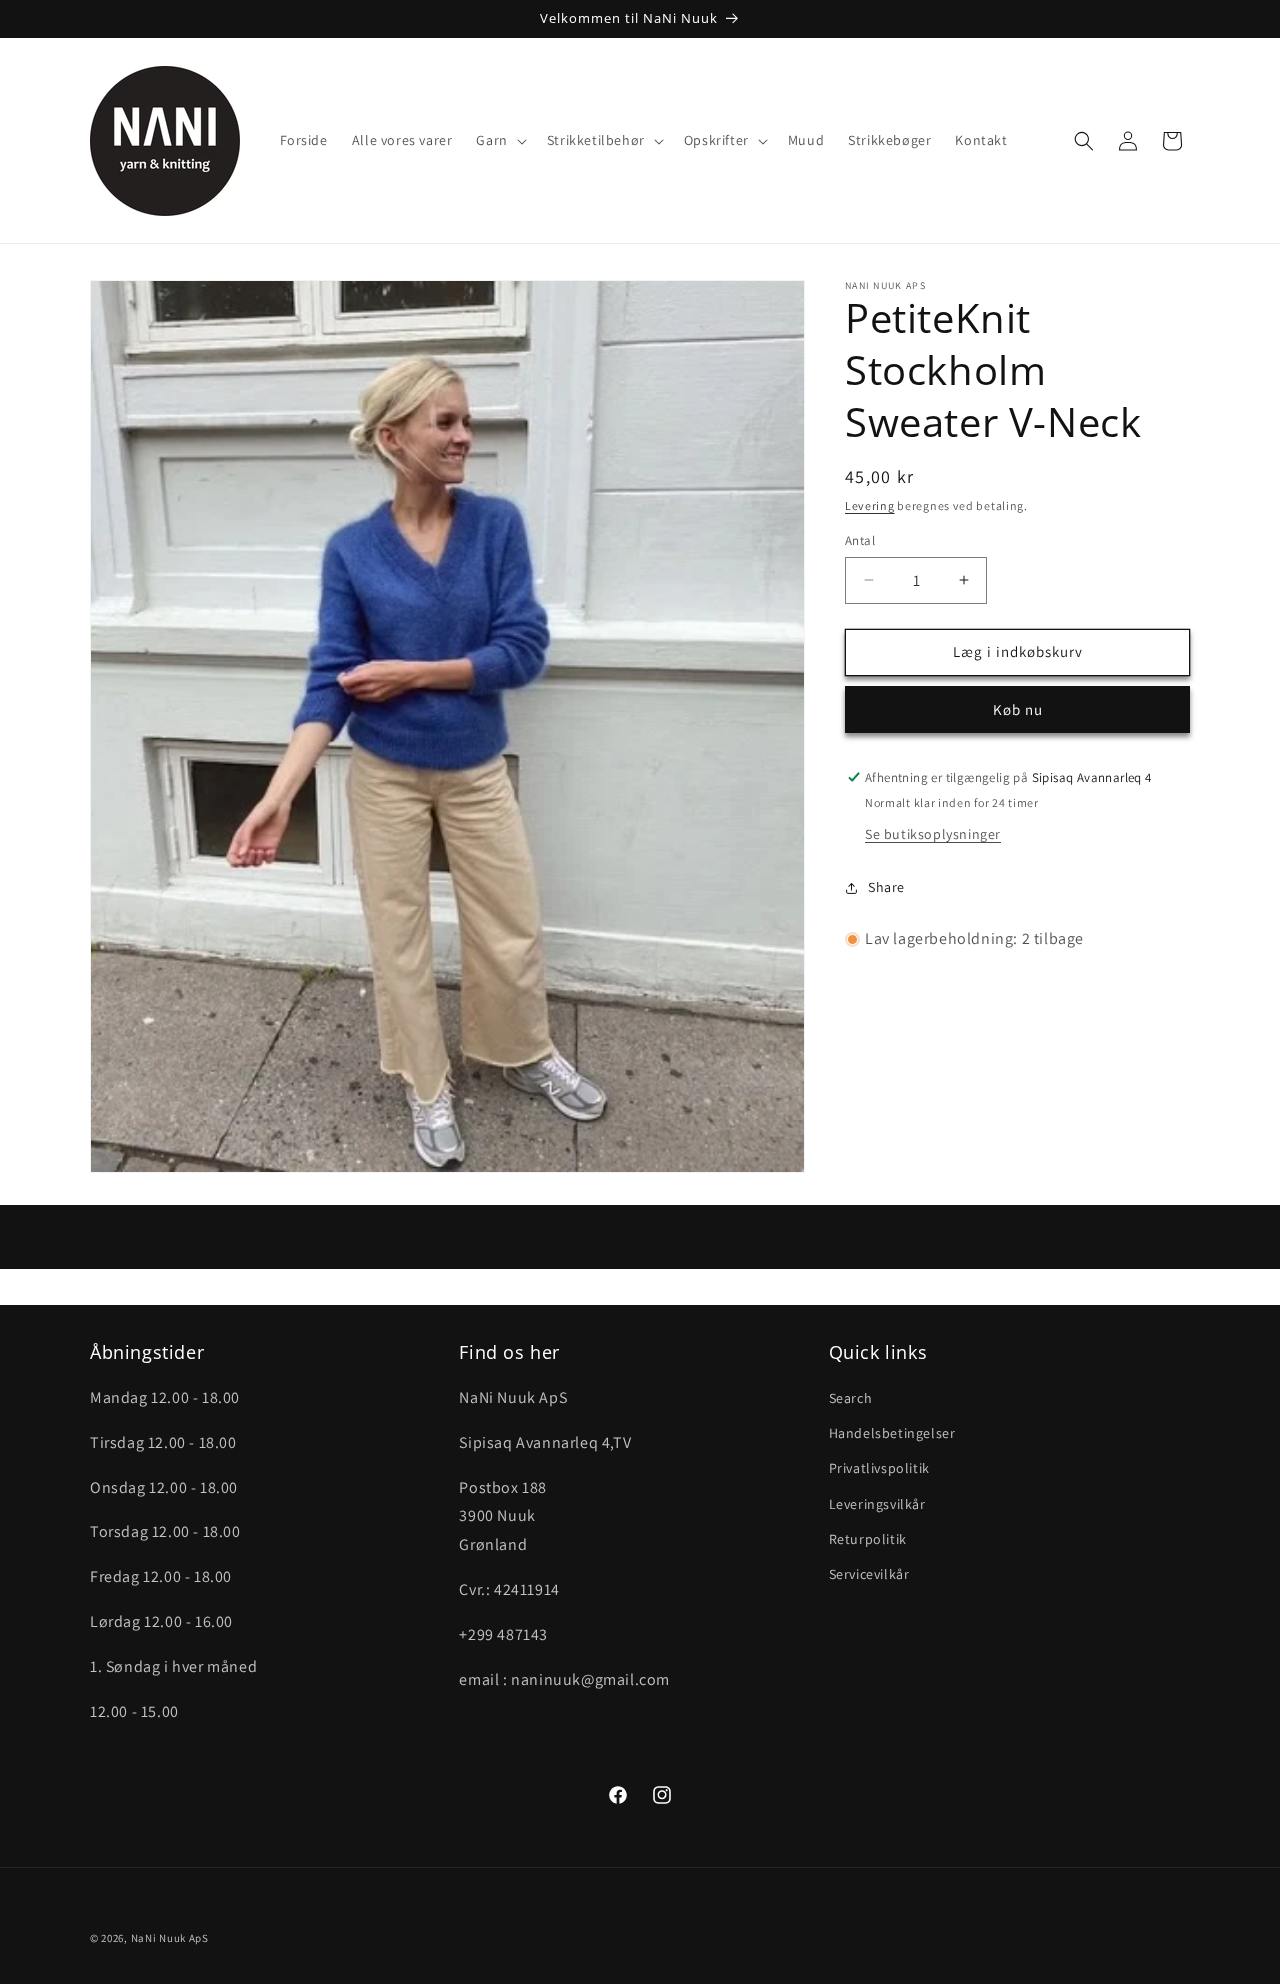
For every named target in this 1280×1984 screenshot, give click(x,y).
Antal (860, 540)
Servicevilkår (869, 1575)
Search (851, 1399)
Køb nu (1018, 709)
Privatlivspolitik (879, 1469)
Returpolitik (868, 1539)
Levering (870, 505)
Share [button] (886, 887)
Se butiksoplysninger (933, 834)
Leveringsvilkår (877, 1504)
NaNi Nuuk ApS (170, 1938)
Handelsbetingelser (892, 1434)
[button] (499, 140)
